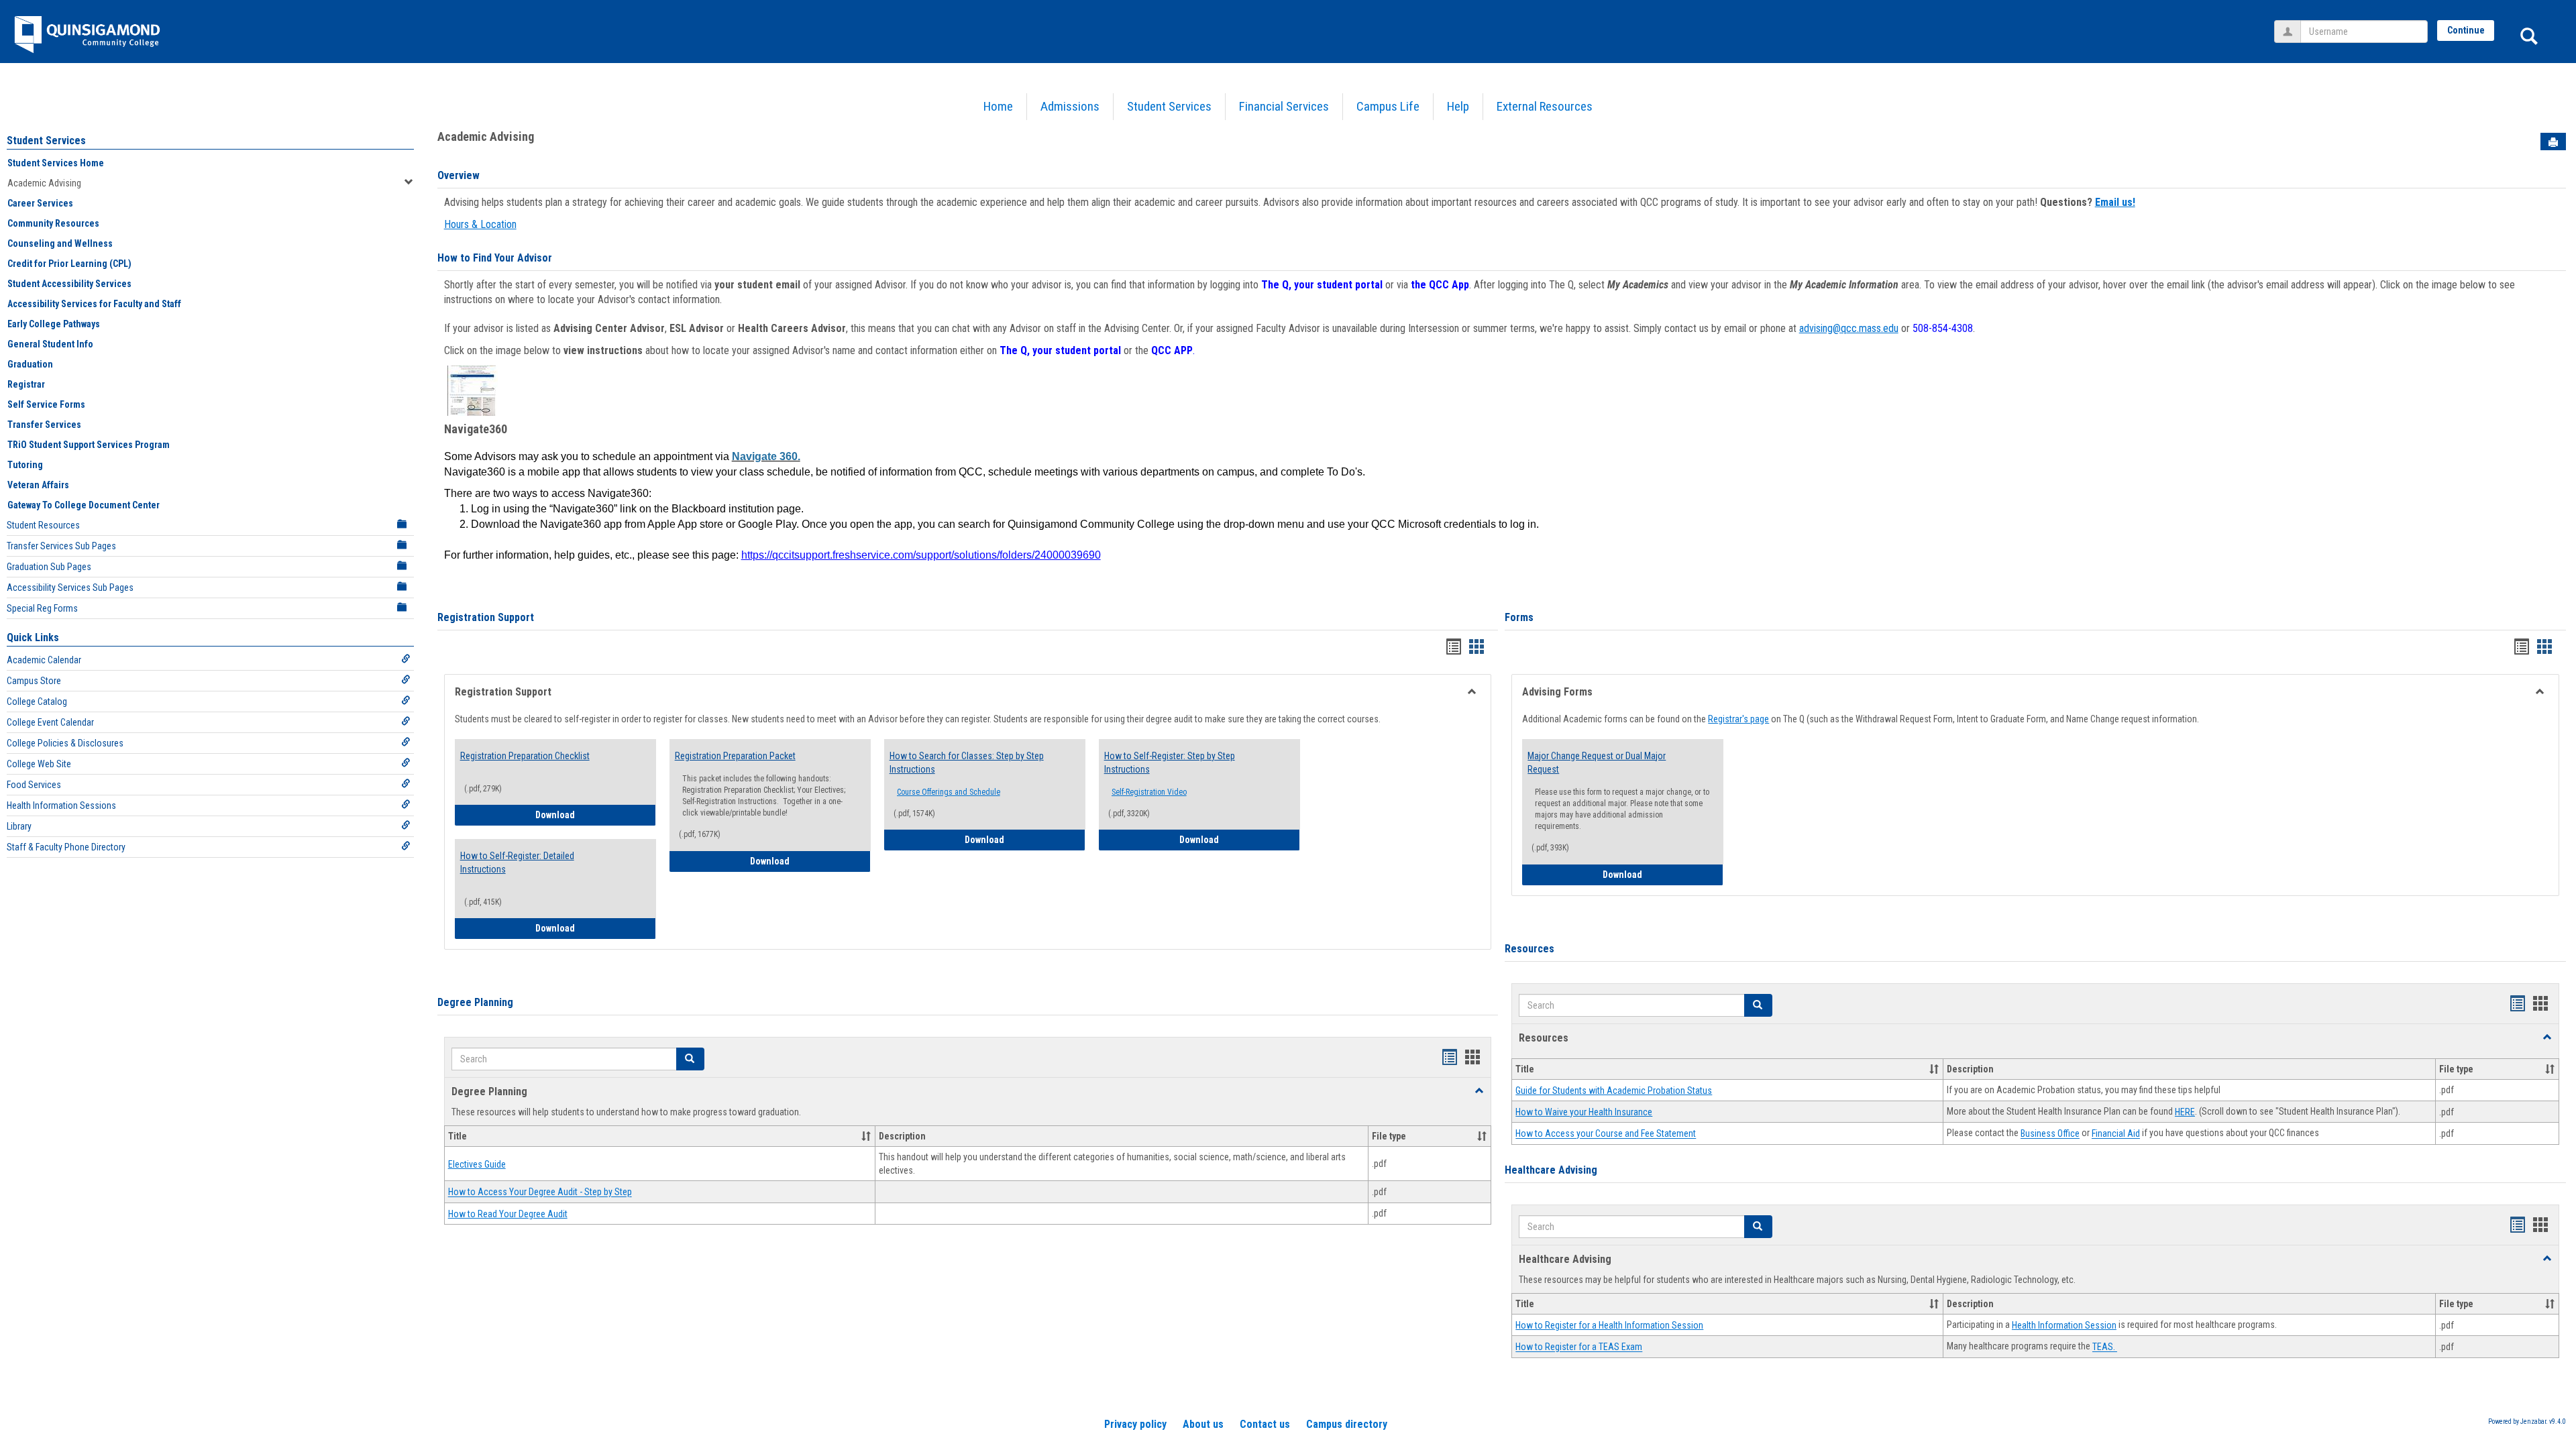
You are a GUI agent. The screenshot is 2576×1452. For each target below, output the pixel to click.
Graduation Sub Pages (49, 567)
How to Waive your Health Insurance (1584, 1112)
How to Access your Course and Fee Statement (1606, 1134)
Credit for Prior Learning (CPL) (69, 264)
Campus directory (1347, 1424)
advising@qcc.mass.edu (1849, 328)
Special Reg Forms (42, 608)
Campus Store (34, 681)
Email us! (2115, 202)
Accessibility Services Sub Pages (70, 588)
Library (19, 826)
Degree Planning (475, 1002)
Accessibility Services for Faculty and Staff (94, 304)
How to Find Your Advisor (495, 258)
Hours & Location (480, 224)
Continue (2466, 30)
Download (596, 815)
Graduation (30, 364)
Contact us (1265, 1424)
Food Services (34, 785)
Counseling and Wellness (60, 243)
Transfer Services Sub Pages (61, 546)
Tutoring (25, 465)
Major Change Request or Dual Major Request (1597, 763)
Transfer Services (44, 425)
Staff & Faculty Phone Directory (66, 847)
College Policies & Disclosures (65, 743)
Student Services (1169, 106)
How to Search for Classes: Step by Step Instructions (967, 763)
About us (1203, 1424)
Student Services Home (56, 163)
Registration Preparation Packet (735, 756)
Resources (1529, 949)
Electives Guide (477, 1164)
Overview (459, 175)
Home (998, 106)
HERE (2185, 1112)
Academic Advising (44, 183)
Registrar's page (1738, 719)
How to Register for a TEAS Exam (1579, 1347)
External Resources (1545, 106)
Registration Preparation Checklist (525, 756)
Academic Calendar (44, 660)
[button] (690, 1059)
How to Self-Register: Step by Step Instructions (1170, 763)
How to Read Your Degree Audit (508, 1214)
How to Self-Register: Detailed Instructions (517, 862)
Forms (1519, 617)
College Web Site (39, 764)
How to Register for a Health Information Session (1609, 1325)
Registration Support (486, 617)
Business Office (2050, 1134)
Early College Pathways (54, 324)
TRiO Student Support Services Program (89, 445)
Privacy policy (1135, 1424)
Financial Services (1284, 106)
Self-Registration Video (1149, 792)
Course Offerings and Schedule (949, 792)
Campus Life (1388, 106)
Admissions (1070, 106)
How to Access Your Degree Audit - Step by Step (540, 1192)
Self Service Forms (46, 404)
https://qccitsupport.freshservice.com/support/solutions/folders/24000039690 (921, 555)
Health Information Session (2064, 1325)
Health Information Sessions (61, 805)
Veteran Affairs (38, 485)
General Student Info (50, 344)
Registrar (26, 384)
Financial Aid (2116, 1134)
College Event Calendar (50, 722)
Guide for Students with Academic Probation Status (1614, 1091)
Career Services (40, 203)
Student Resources (43, 525)
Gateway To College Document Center (84, 505)
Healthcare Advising (1551, 1170)
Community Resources (53, 223)
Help (1458, 106)
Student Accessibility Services (69, 284)
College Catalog (37, 702)
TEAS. (2105, 1347)
